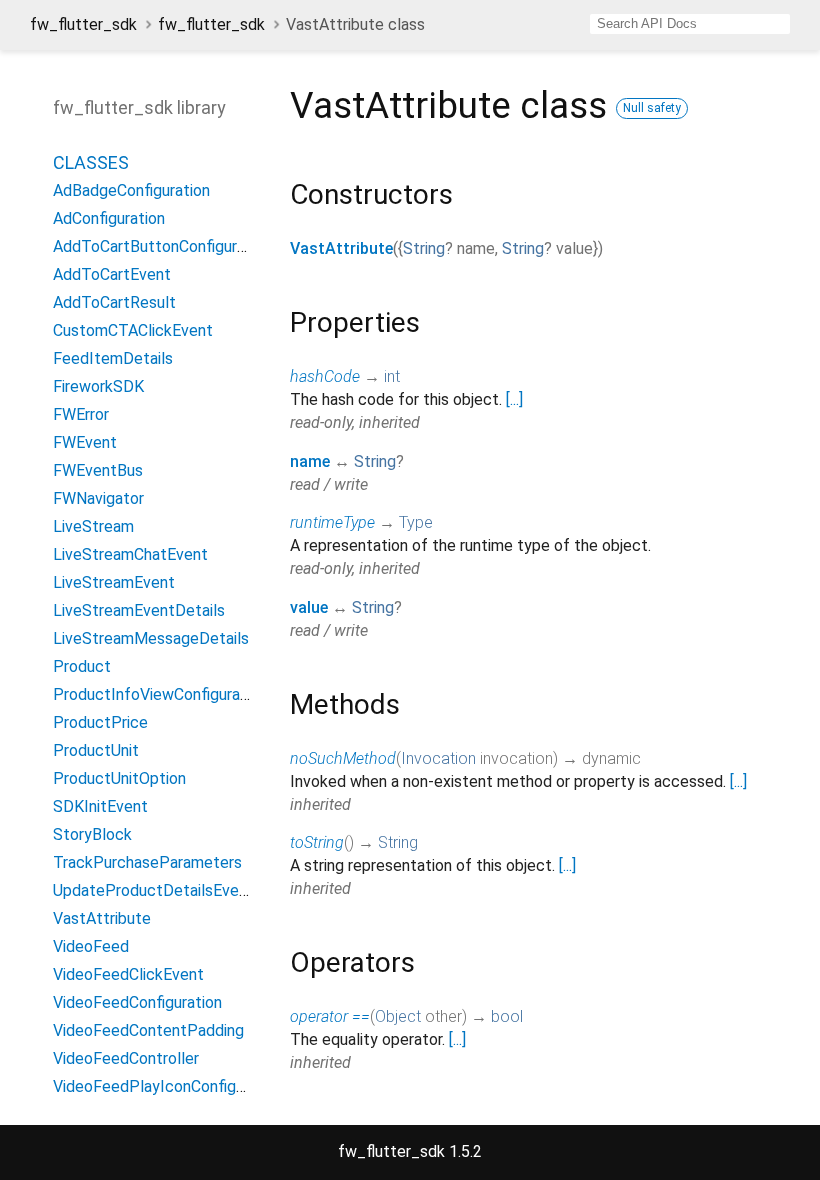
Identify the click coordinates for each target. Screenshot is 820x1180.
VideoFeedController (126, 1058)
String (424, 248)
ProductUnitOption (119, 778)
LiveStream (93, 526)
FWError (81, 414)
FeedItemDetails (113, 358)
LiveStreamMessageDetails (151, 638)
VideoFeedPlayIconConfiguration (168, 1086)
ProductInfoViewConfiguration (160, 694)
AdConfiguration (109, 218)
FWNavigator (98, 498)
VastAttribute (341, 248)
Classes (91, 162)
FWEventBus (98, 470)
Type (416, 522)
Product (82, 666)
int (392, 376)
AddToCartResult (114, 302)
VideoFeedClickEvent (128, 974)
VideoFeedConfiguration (137, 1002)
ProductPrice (100, 722)
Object (398, 1016)
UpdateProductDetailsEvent (153, 890)
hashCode (325, 376)
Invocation (438, 758)
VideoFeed (91, 946)
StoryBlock (92, 834)
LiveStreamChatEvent (130, 554)
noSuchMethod (343, 758)
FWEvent (85, 442)
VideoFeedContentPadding (148, 1030)
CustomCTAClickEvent (133, 330)
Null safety (652, 108)
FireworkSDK (98, 386)
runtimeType (332, 522)
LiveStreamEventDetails (139, 610)
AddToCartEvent (112, 274)
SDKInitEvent (100, 806)
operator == (330, 1016)
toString (317, 842)
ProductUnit (96, 750)
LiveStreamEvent (114, 582)
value (309, 607)
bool (507, 1016)
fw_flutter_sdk (83, 24)
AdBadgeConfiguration (131, 190)
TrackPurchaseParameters (147, 862)
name (310, 461)
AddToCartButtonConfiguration (162, 246)
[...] (514, 399)
